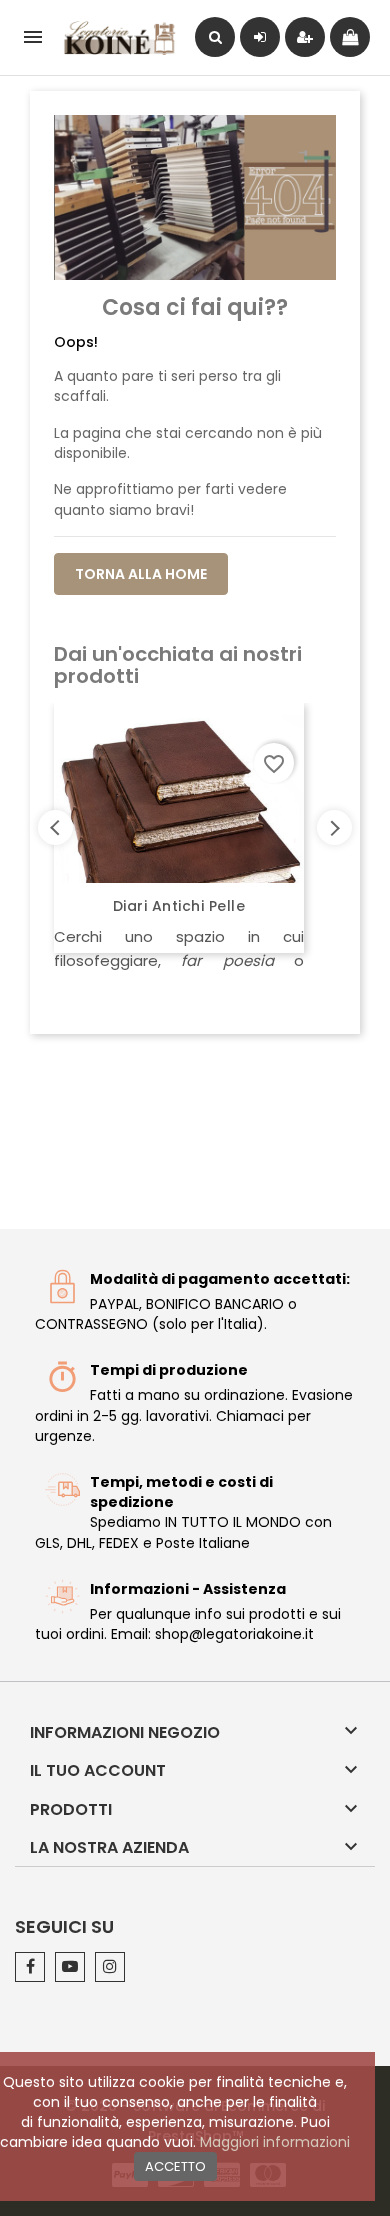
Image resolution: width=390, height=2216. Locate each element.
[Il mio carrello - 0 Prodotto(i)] (350, 37)
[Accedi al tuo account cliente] (260, 37)
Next (334, 827)
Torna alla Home (141, 574)
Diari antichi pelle (179, 906)
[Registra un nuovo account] (305, 37)
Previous (55, 827)
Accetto (175, 2166)
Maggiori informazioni (275, 2142)
